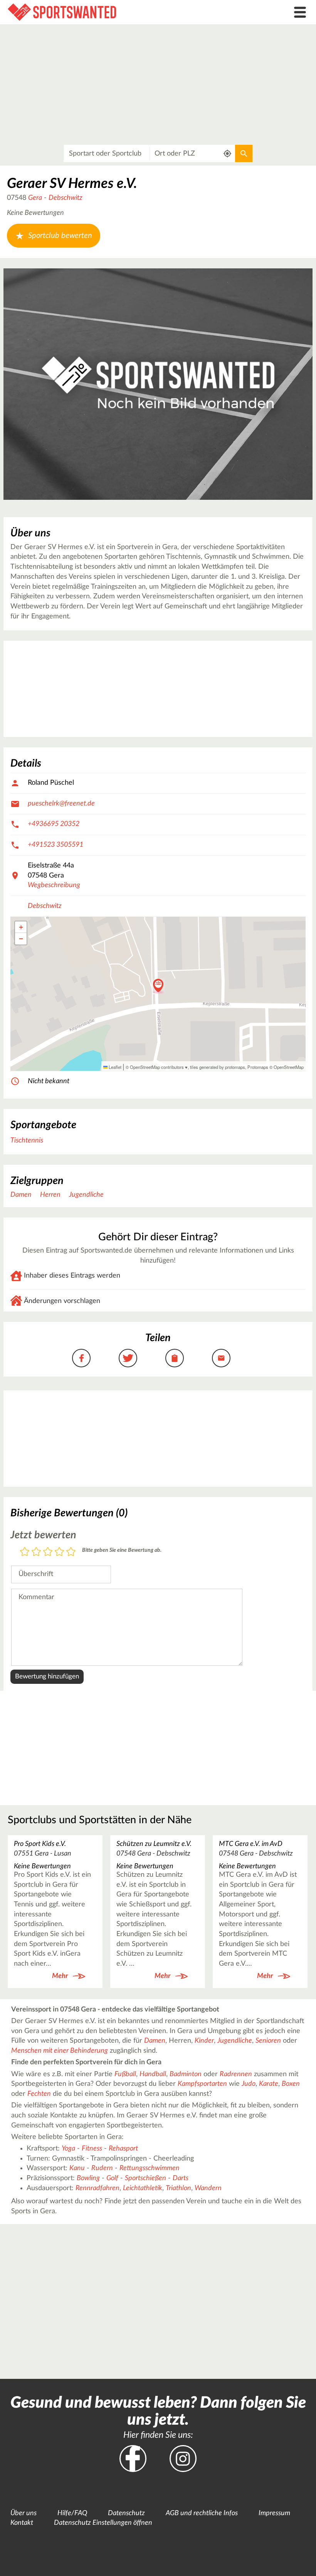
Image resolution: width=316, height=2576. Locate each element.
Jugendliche (86, 1195)
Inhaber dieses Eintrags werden (72, 1276)
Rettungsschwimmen (150, 2168)
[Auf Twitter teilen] (128, 1358)
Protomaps (258, 1067)
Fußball (125, 2074)
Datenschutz (126, 2513)
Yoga (68, 2149)
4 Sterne (59, 1552)
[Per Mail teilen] (221, 1358)
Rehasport (123, 2149)
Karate (269, 2084)
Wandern (208, 2188)
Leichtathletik (143, 2188)
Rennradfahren (97, 2188)
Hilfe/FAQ (72, 2513)
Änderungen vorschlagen (62, 1301)
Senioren (268, 2041)
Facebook (133, 2459)
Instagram (183, 2459)
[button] (158, 986)
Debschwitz (66, 198)
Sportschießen (145, 2178)
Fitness (92, 2149)
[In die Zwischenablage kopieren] (175, 1358)
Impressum (274, 2513)
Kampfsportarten (202, 2084)
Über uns (24, 2513)
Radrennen (236, 2074)
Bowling (88, 2178)
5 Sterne (71, 1552)
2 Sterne (36, 1552)
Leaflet (114, 1067)
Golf (112, 2178)
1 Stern (25, 1552)
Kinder (204, 2041)
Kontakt (22, 2523)
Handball (153, 2074)
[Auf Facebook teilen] (81, 1358)
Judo (249, 2084)
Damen (21, 1195)
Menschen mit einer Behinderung (60, 2051)
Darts (181, 2178)
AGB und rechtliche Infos (202, 2513)
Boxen (291, 2084)
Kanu (77, 2168)
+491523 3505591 (55, 845)
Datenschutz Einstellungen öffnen (103, 2523)
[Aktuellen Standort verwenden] (228, 153)
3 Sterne (48, 1552)
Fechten (39, 2094)
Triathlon (178, 2188)
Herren (50, 1195)
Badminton (186, 2074)
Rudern (102, 2168)
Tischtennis (27, 1141)
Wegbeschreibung (54, 885)
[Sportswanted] (118, 12)
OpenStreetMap (289, 1067)
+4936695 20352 (54, 824)
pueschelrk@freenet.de (61, 804)
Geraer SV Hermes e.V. (72, 184)
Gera (35, 198)
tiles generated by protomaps (218, 1067)
